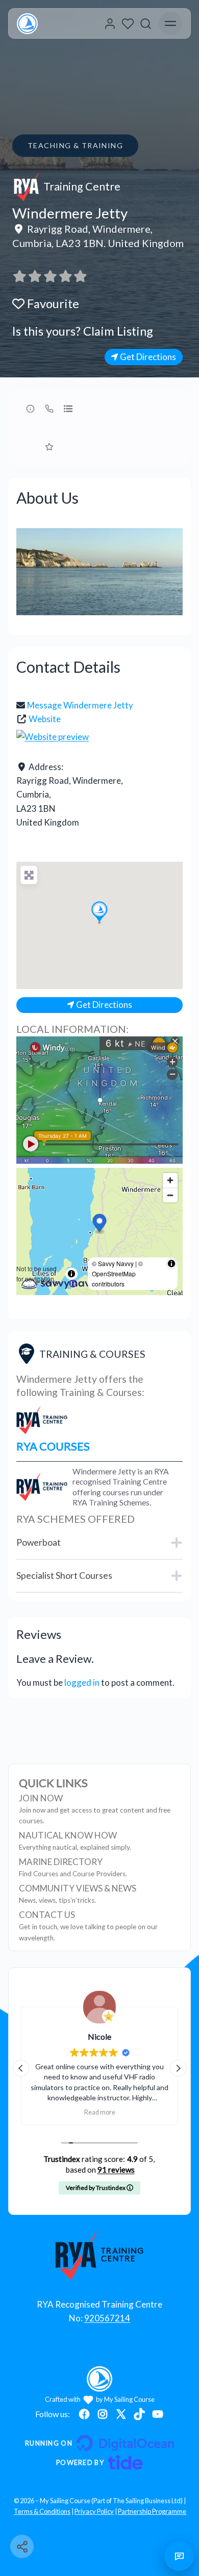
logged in (82, 1682)
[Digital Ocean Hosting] (99, 2443)
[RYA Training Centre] (100, 2256)
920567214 (107, 2318)
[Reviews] (50, 276)
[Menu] (170, 23)
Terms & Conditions (42, 2511)
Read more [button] (100, 2112)
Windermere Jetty (70, 213)
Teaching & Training (75, 145)
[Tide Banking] (99, 2462)
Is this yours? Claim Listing (83, 331)
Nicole (99, 2036)
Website (45, 719)
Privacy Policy (94, 2511)
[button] (99, 913)
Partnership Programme (152, 2511)
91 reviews (116, 2170)
